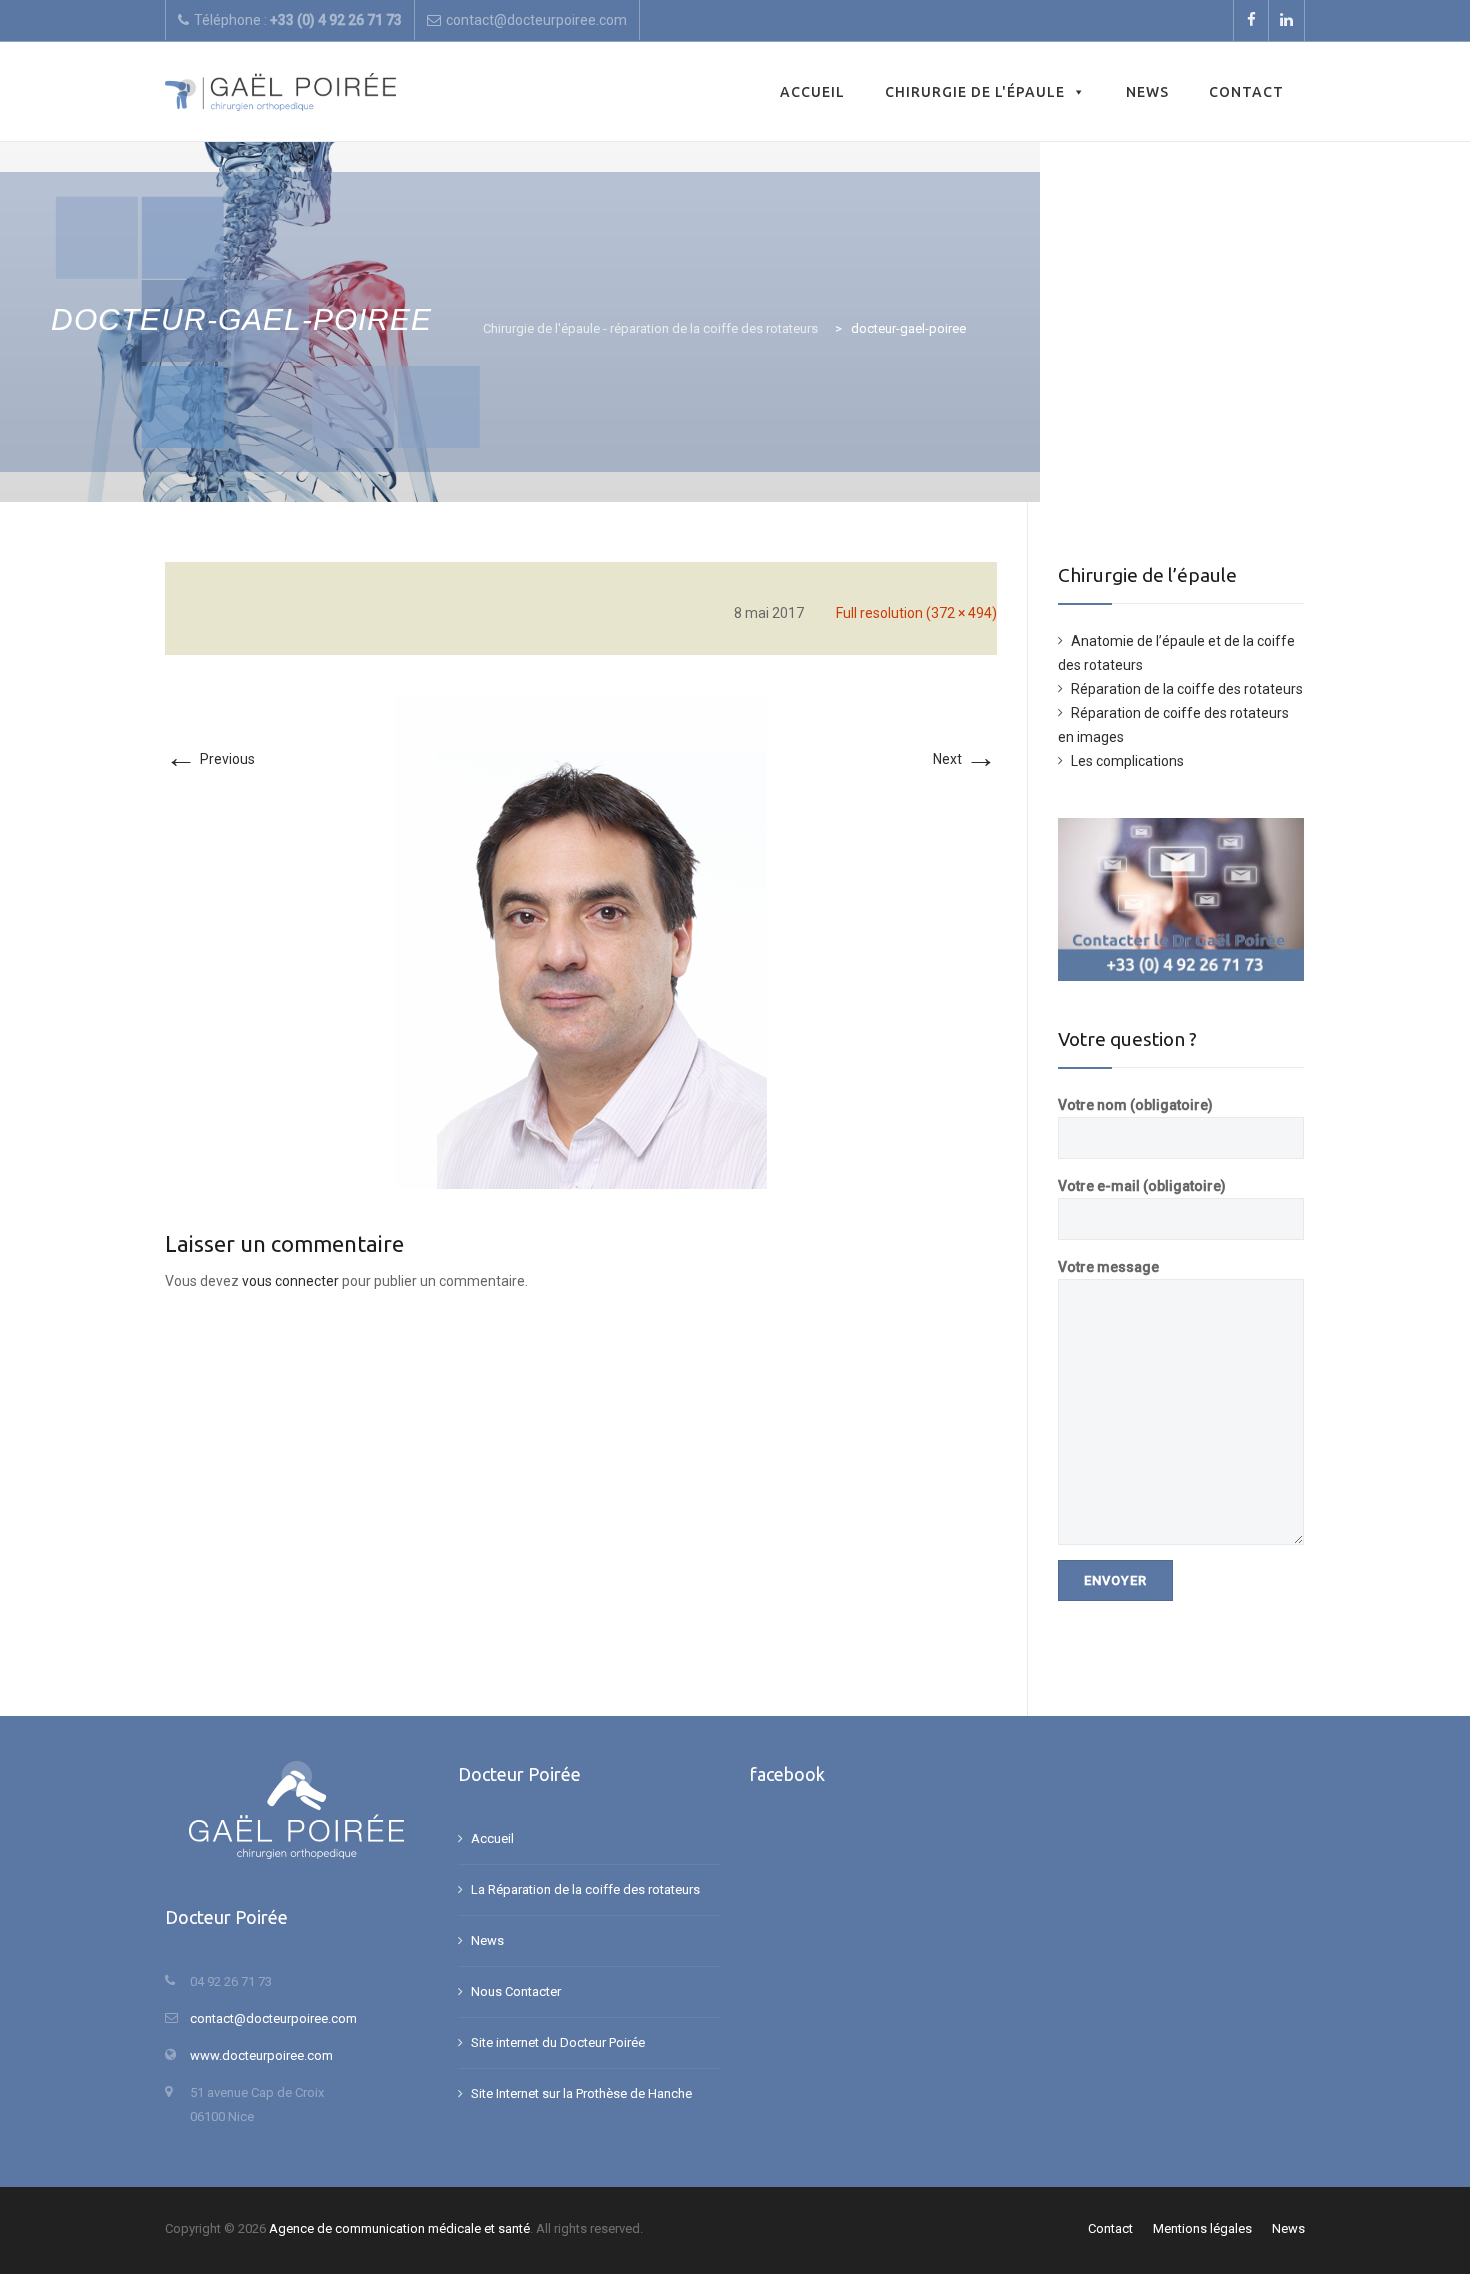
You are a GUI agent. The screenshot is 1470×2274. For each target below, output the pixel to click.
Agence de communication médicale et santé (399, 2228)
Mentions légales (1202, 2228)
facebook (787, 1774)
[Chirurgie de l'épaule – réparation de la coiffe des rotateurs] (280, 92)
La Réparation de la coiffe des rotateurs (585, 1889)
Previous (210, 759)
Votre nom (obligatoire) (1135, 1105)
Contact (1246, 92)
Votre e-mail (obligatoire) (1142, 1186)
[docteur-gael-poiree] (581, 941)
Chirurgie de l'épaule (975, 92)
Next (965, 759)
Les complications (1127, 761)
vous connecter (290, 1281)
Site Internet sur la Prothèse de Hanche (581, 2093)
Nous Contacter (516, 1991)
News (1147, 92)
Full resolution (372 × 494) (916, 613)
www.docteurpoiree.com (261, 2055)
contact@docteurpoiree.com (273, 2018)
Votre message (1108, 1267)
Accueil (812, 92)
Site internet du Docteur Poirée (558, 2042)
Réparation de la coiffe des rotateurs (1187, 689)
